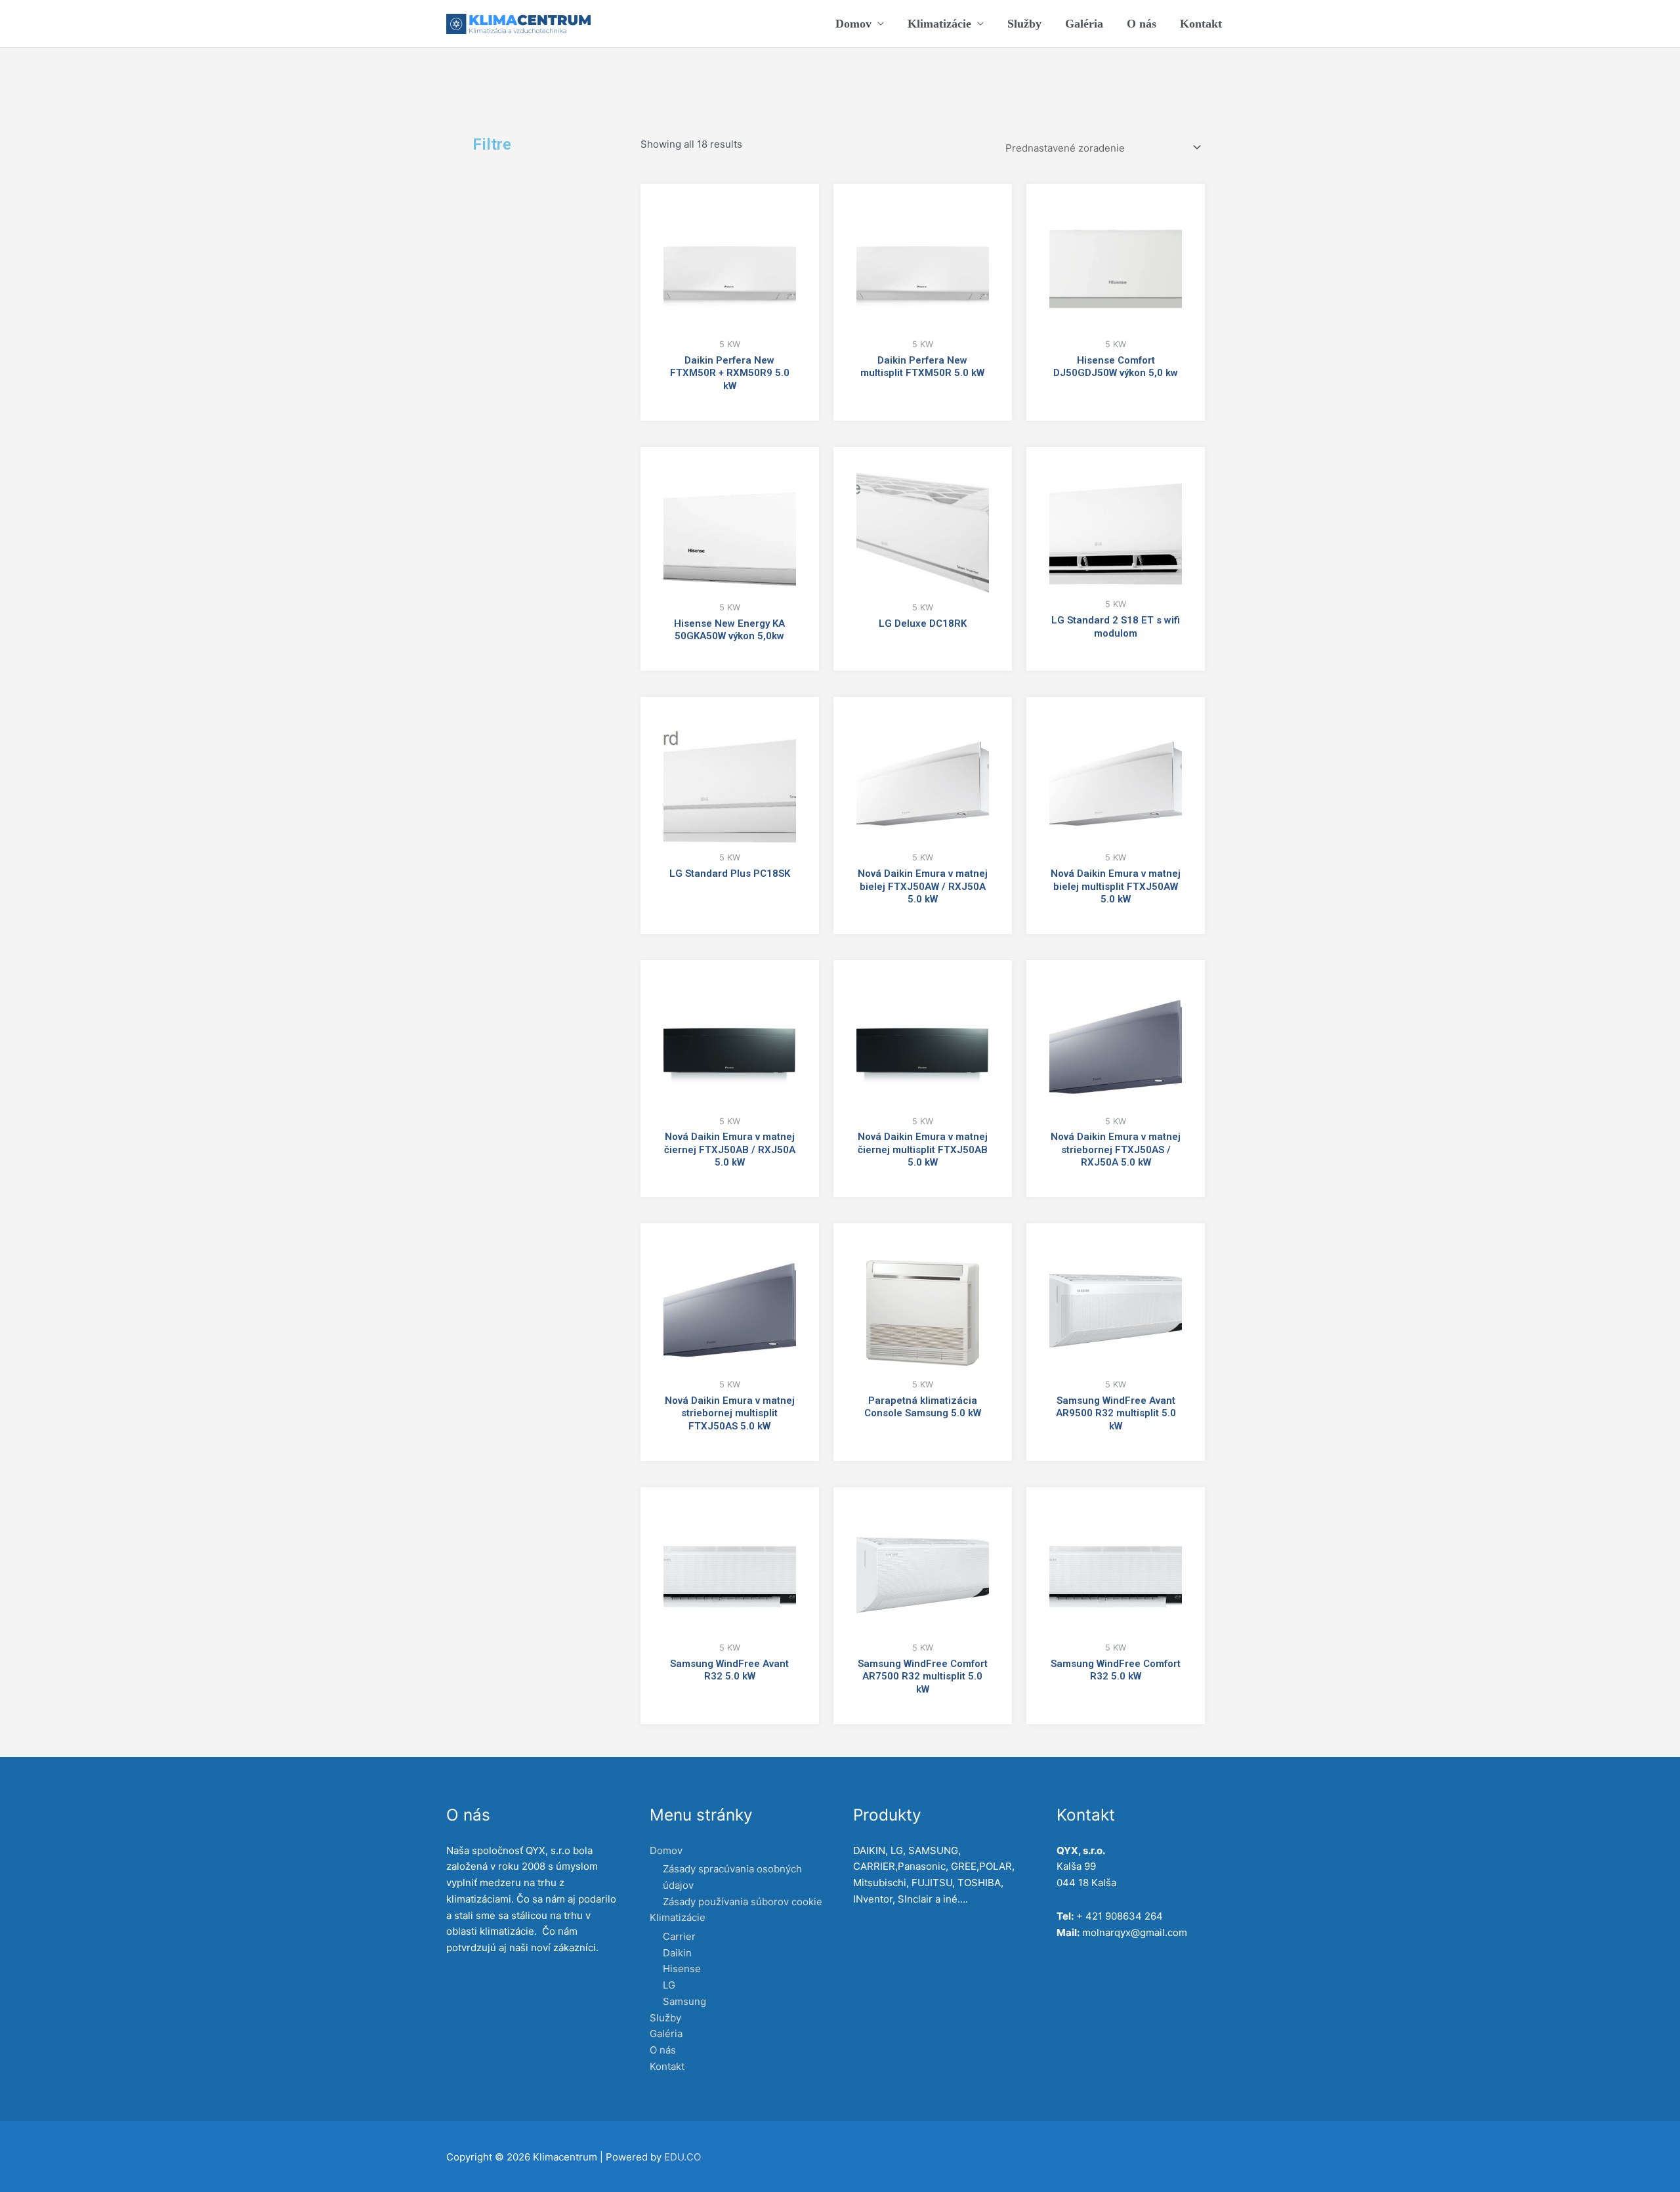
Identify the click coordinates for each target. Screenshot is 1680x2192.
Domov (853, 24)
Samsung (684, 2001)
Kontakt (1201, 24)
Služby (1024, 24)
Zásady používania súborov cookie (743, 1902)
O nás (1142, 24)
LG (669, 1985)
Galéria (1084, 24)
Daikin (677, 1953)
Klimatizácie (939, 24)
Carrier (679, 1936)
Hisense (682, 1969)
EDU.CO (682, 2157)
